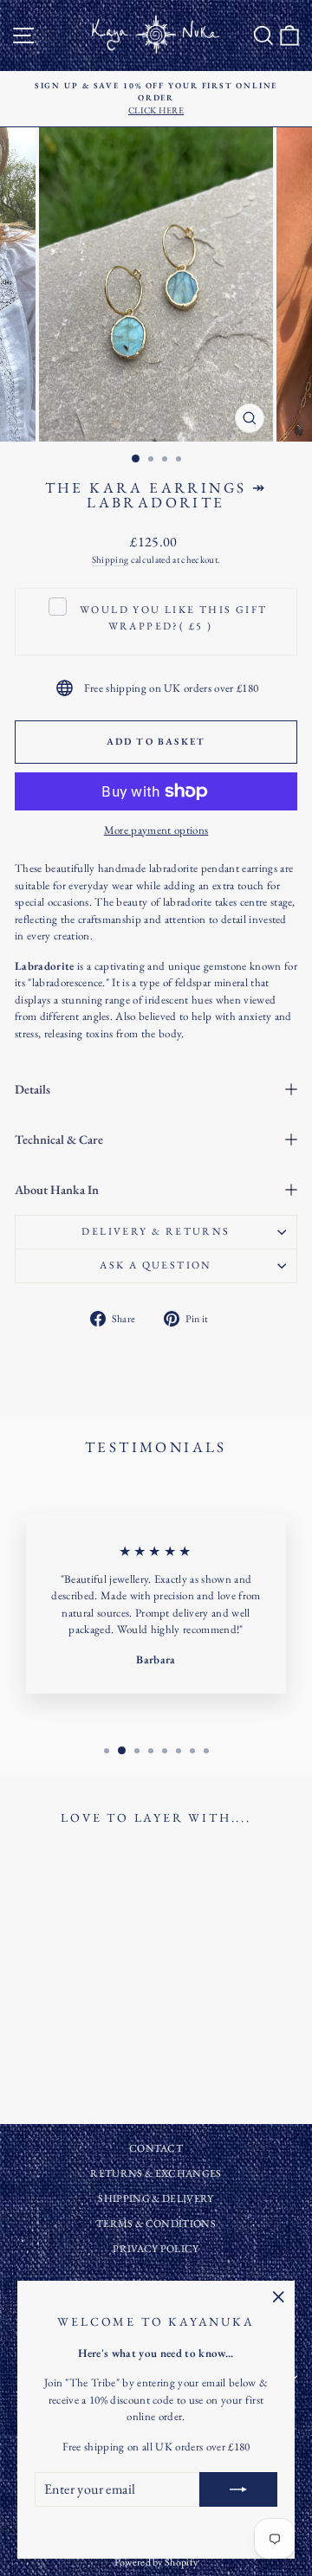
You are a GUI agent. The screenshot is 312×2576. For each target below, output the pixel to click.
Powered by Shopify (156, 2562)
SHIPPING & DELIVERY (156, 2198)
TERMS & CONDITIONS (156, 2224)
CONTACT (156, 2148)
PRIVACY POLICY (156, 2249)
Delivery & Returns (156, 1231)
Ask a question (156, 1265)
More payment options (156, 830)
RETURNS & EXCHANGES (156, 2173)
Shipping (110, 559)
